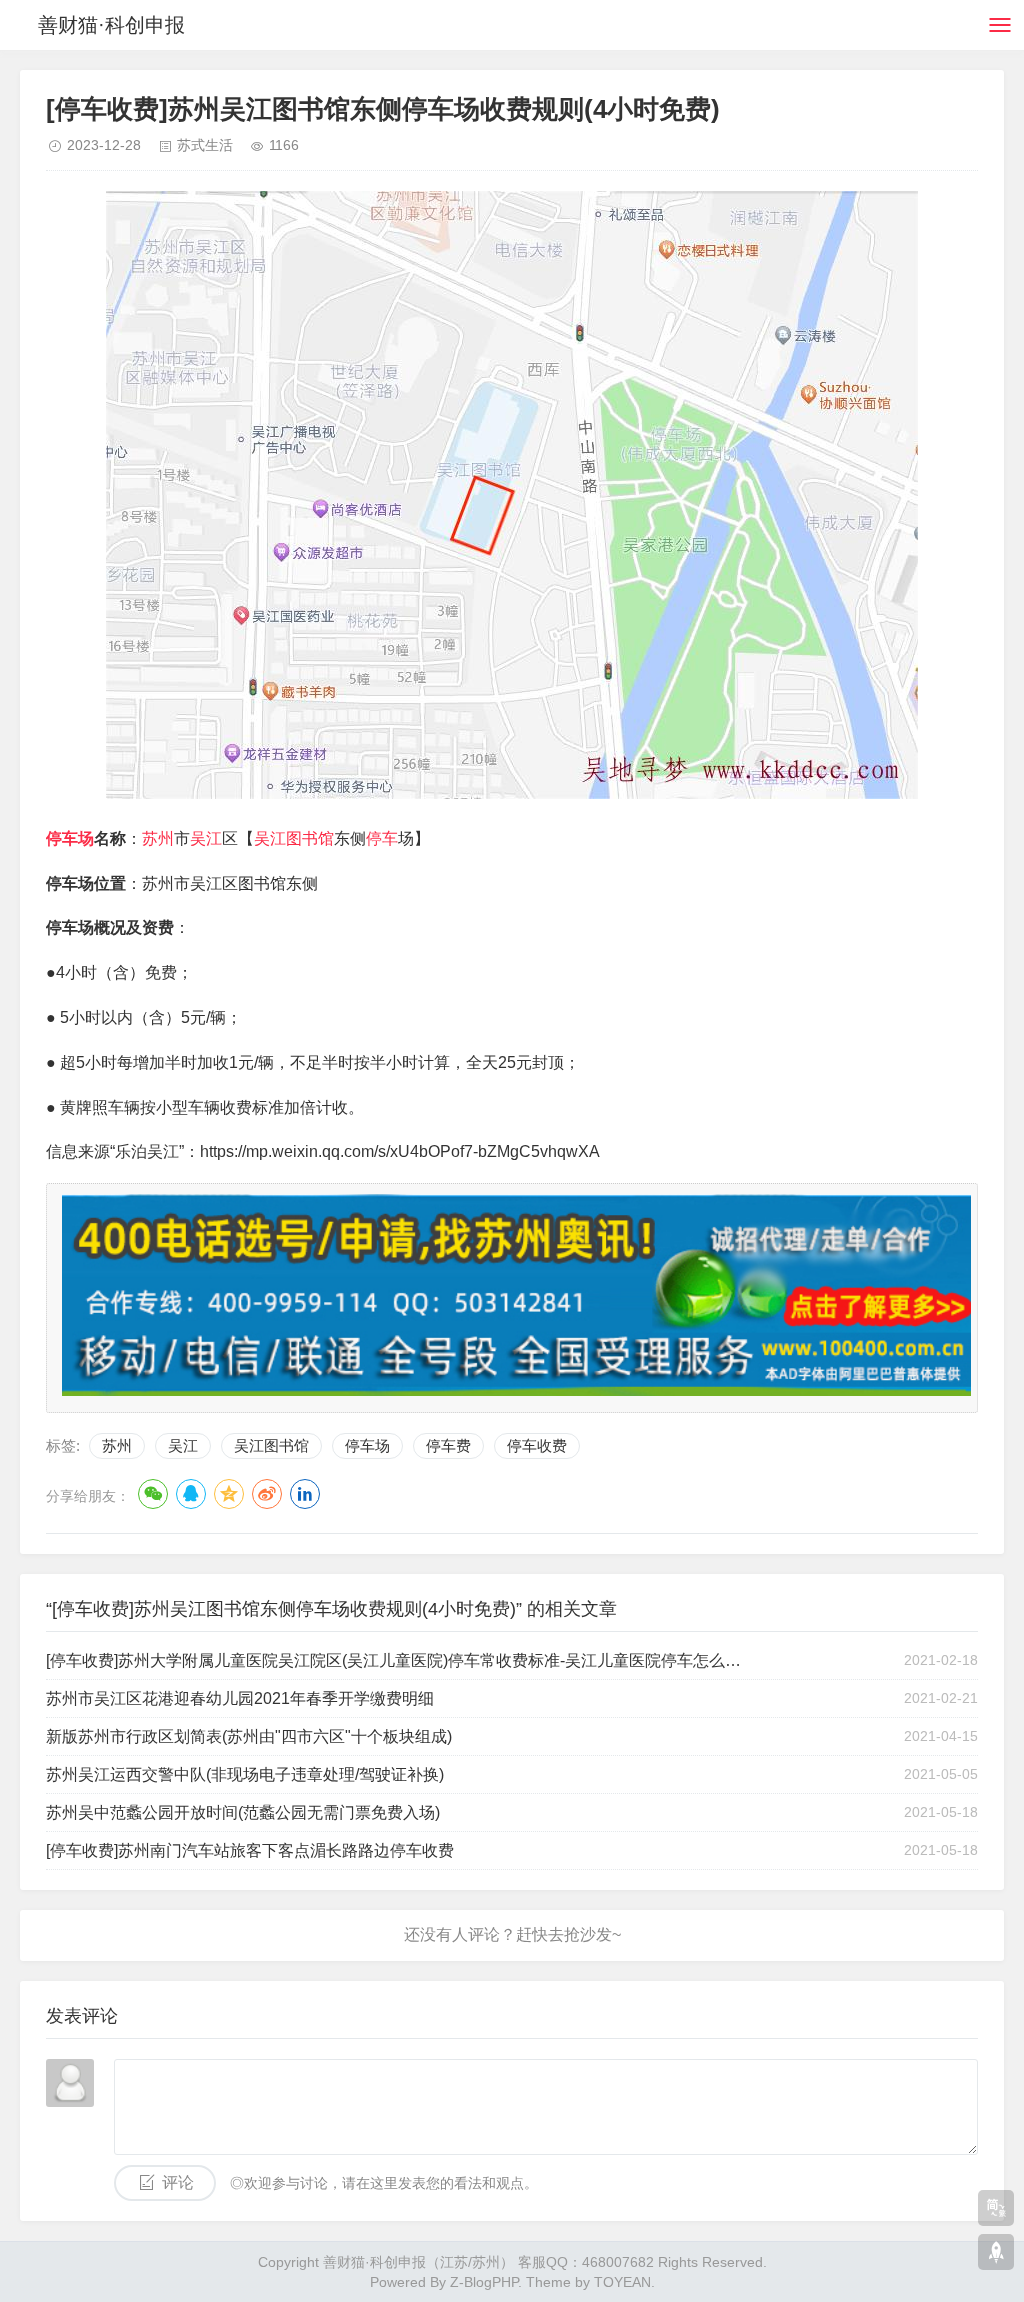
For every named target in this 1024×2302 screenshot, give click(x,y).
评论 (178, 2182)
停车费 (448, 1445)
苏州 (158, 838)
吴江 (206, 838)
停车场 (70, 838)
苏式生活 (205, 145)
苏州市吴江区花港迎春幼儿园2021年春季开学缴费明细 (240, 1698)
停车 (382, 838)
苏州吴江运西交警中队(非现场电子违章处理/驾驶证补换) (245, 1774)
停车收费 (537, 1445)
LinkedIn (305, 1494)
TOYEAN (622, 2282)
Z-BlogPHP (484, 2282)
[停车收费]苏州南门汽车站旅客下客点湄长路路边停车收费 (250, 1850)
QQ (191, 1494)
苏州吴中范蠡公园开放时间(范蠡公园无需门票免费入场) (243, 1812)
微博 (267, 1494)
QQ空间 (229, 1494)
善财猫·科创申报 (111, 25)
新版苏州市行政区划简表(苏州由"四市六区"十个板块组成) (249, 1736)
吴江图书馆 (294, 838)
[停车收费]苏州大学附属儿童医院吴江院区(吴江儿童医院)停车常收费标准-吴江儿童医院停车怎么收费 (395, 1660)
